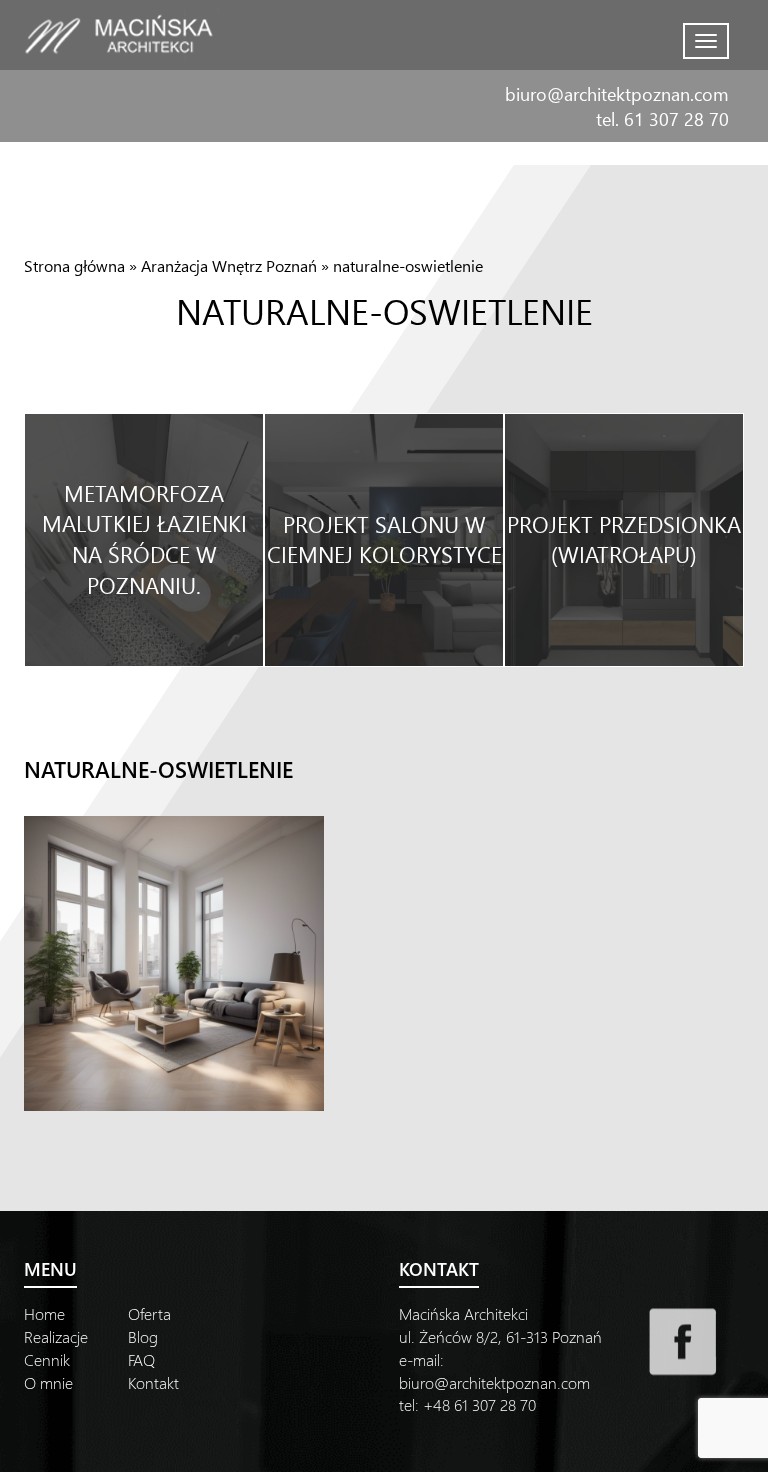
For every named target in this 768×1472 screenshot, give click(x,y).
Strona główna (74, 265)
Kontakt (153, 1382)
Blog (143, 1336)
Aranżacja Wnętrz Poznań (229, 265)
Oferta (149, 1313)
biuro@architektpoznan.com (617, 93)
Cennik (47, 1359)
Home (44, 1313)
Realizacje (56, 1336)
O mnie (48, 1382)
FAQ (141, 1359)
